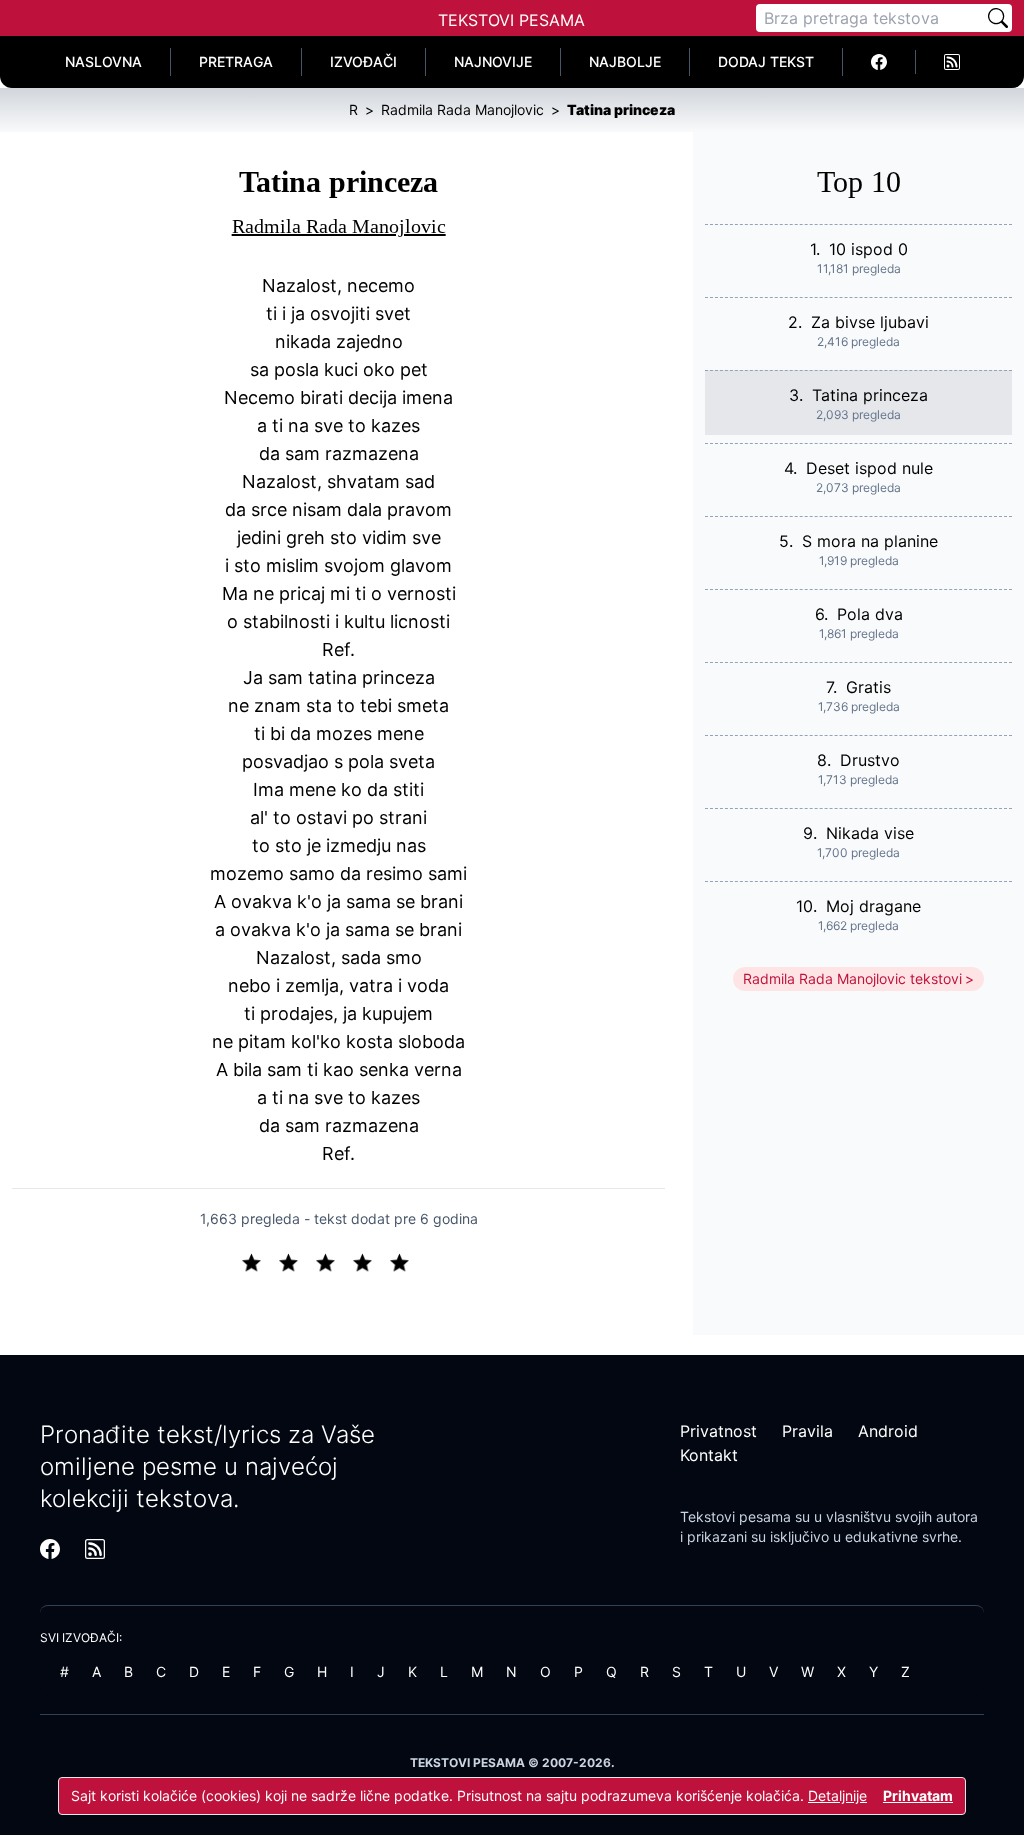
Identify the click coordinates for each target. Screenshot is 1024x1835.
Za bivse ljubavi (870, 322)
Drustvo (870, 760)
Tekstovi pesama (735, 1516)
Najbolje (625, 61)
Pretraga (236, 61)
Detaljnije (837, 1795)
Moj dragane (873, 906)
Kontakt (709, 1455)
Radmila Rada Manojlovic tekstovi (852, 978)
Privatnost (718, 1431)
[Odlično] (405, 1261)
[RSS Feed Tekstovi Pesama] (952, 62)
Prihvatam (918, 1795)
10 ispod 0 (868, 249)
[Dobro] (370, 1261)
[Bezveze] (296, 1261)
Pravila (807, 1431)
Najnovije (493, 61)
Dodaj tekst (766, 61)
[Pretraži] (998, 18)
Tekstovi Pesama (511, 20)
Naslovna (103, 61)
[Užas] (259, 1261)
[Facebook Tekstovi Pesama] (879, 62)
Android (888, 1431)
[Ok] (333, 1261)
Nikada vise (870, 833)
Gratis (868, 687)
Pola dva (870, 614)
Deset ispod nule (869, 468)
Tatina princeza (870, 395)
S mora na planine (870, 541)
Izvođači (363, 61)
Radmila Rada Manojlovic (339, 226)
